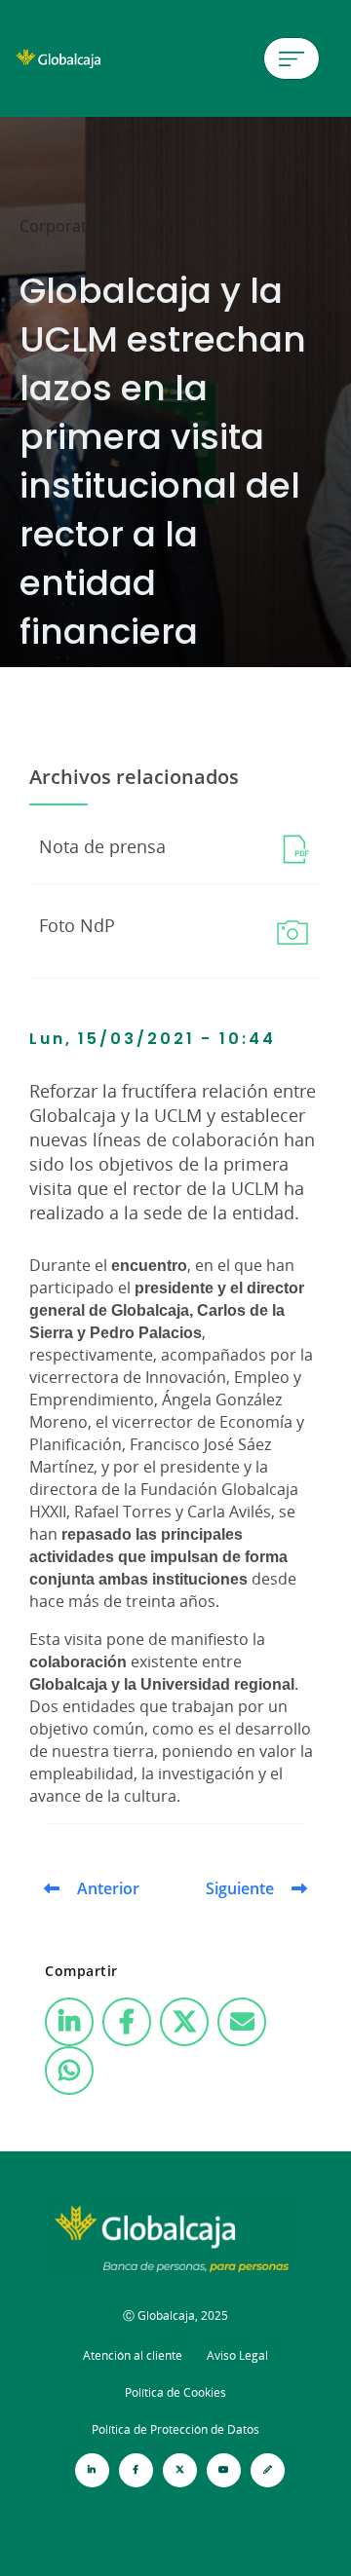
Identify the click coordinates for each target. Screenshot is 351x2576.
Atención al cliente (133, 2355)
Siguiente (240, 1888)
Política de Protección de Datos (175, 2429)
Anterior (108, 1888)
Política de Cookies (175, 2392)
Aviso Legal (237, 2355)
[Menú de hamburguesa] (292, 58)
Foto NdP (77, 925)
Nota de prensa (102, 846)
